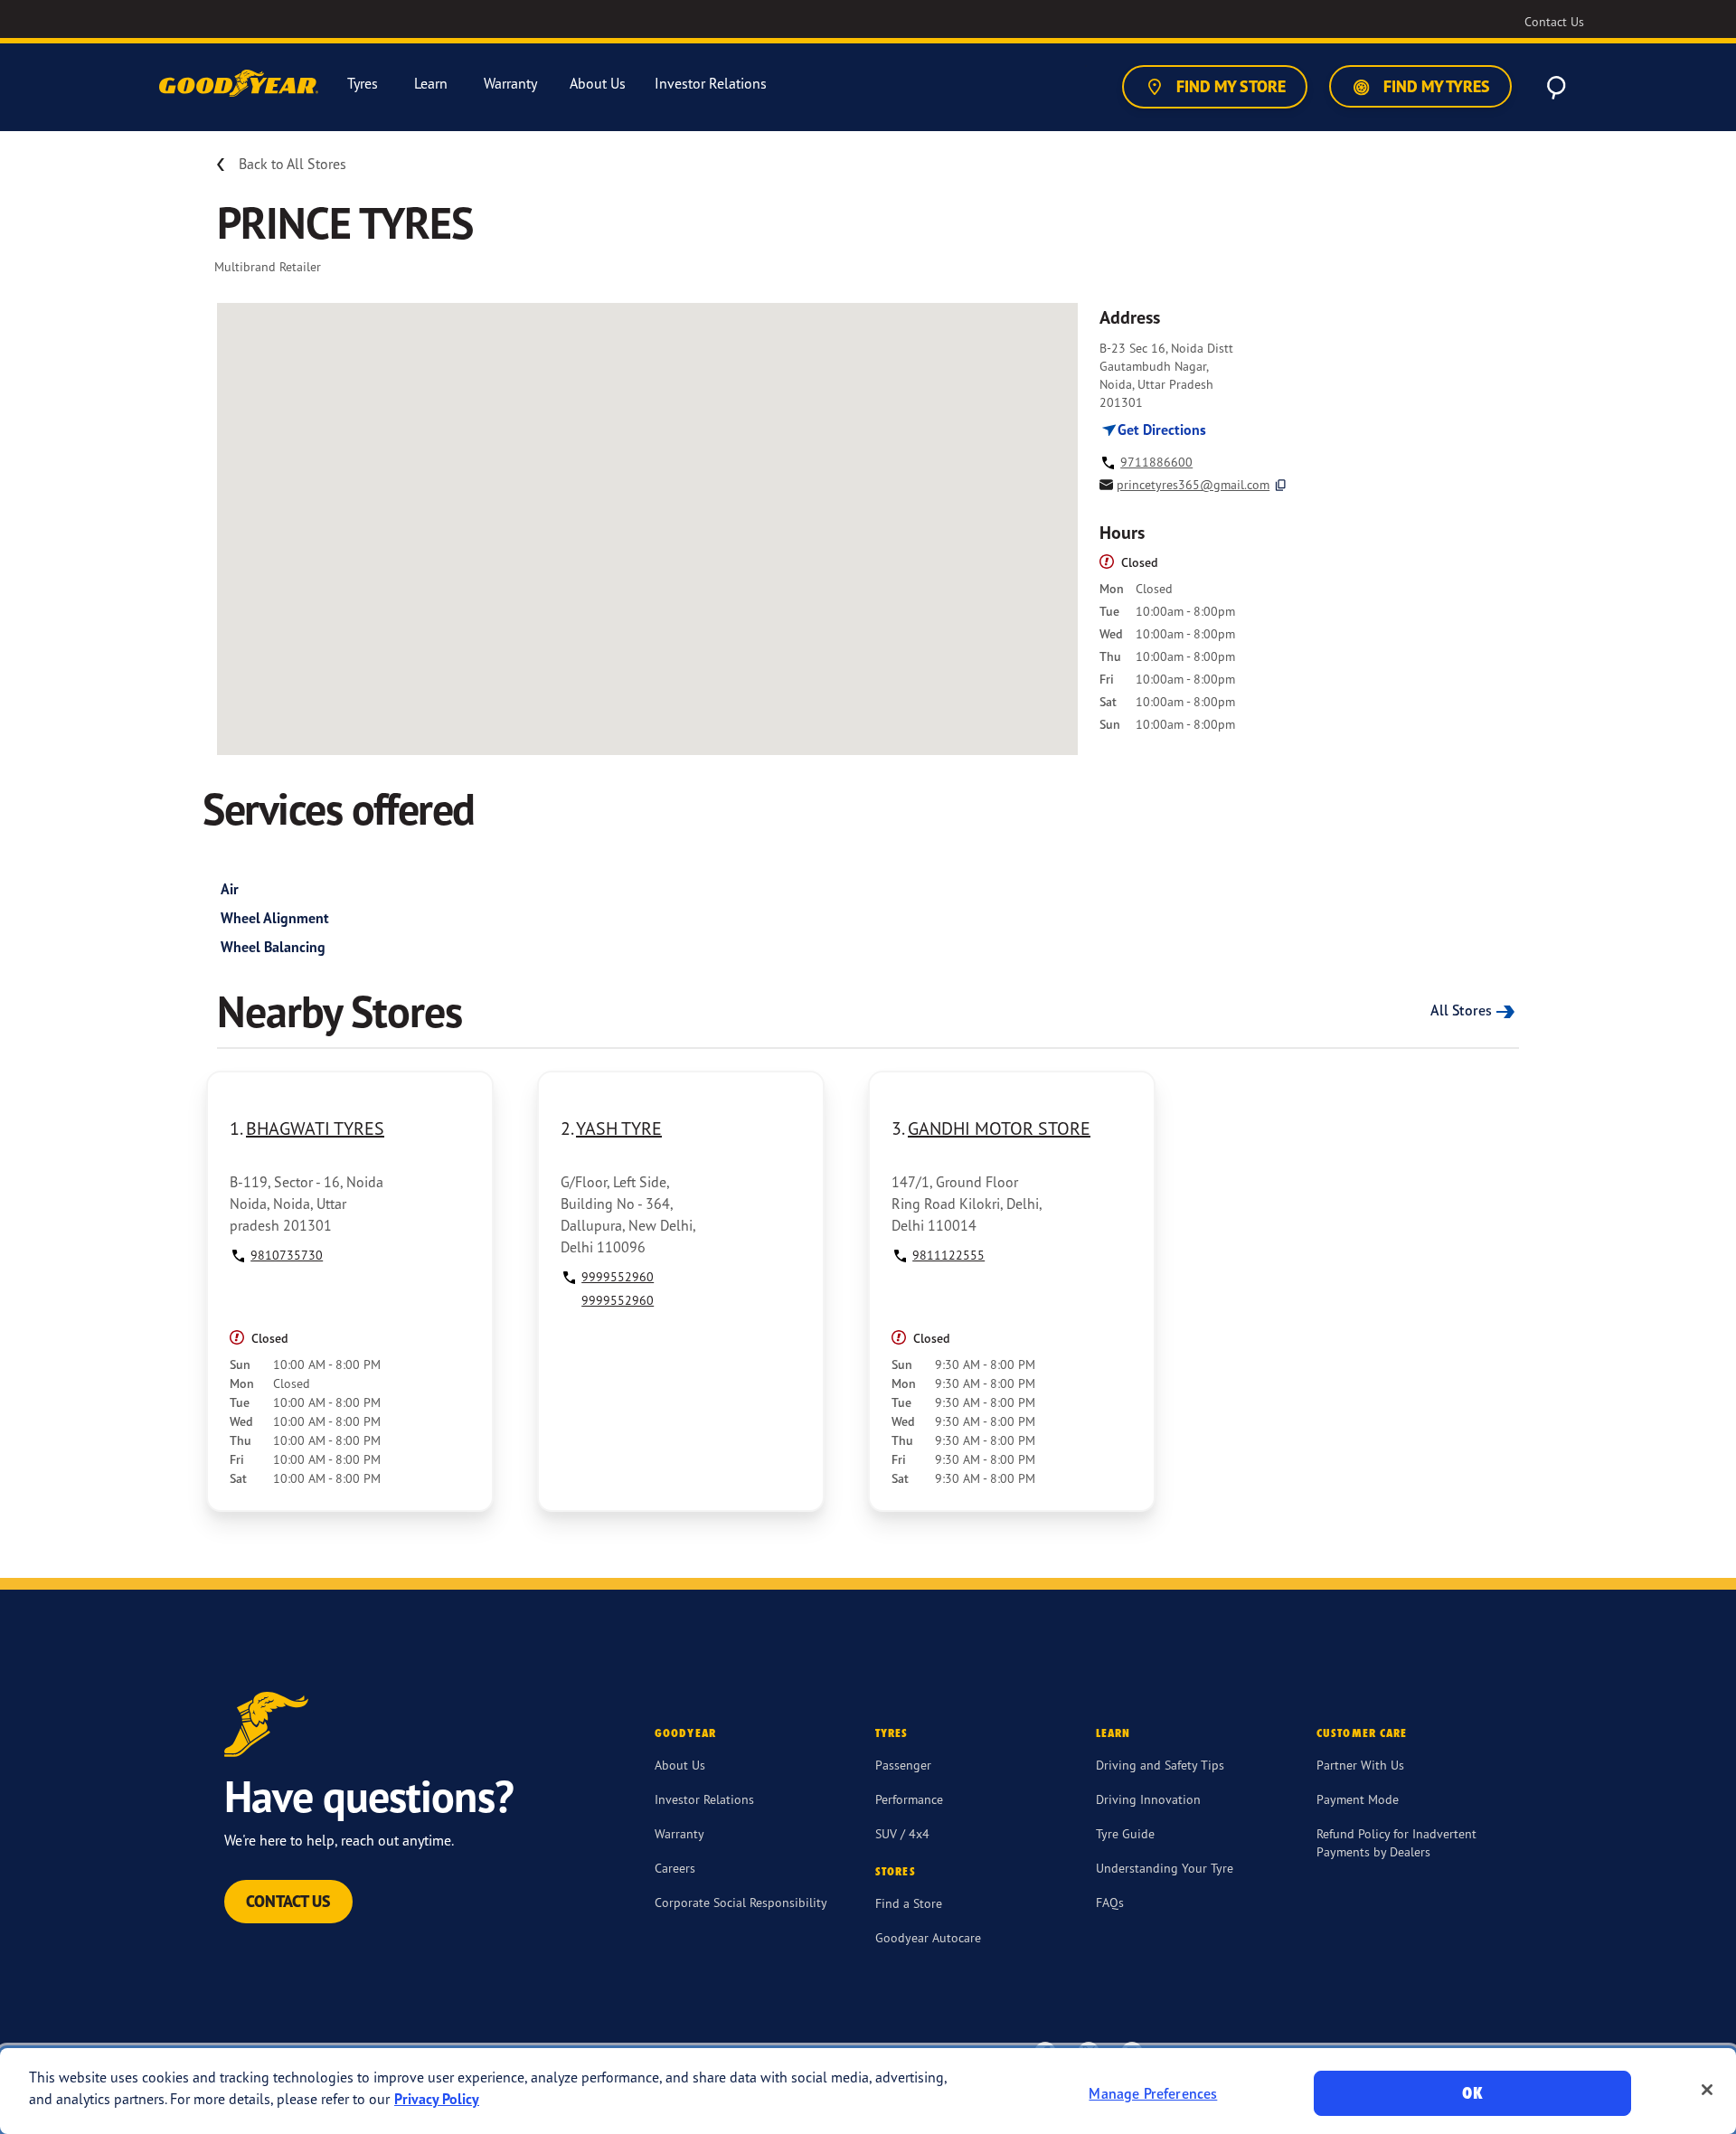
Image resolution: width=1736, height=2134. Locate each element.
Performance (909, 1799)
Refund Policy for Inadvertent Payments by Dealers (1396, 1842)
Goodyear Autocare (928, 1937)
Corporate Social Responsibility (741, 1902)
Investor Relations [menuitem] (711, 84)
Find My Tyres (1435, 86)
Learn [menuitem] (431, 84)
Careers (675, 1868)
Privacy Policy (437, 2099)
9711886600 (1156, 462)
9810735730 (287, 1255)
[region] (868, 2091)
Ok (1472, 2093)
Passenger (903, 1765)
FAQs (1110, 1902)
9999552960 (618, 1276)
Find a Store (909, 1903)
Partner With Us (1360, 1765)
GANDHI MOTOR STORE (999, 1128)
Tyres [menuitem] (363, 84)
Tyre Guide (1125, 1833)
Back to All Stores (292, 164)
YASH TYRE (619, 1128)
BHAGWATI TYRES (315, 1128)
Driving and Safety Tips (1160, 1765)
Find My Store (1229, 86)
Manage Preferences (1153, 2093)
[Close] (1707, 2090)
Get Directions (1160, 430)
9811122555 (948, 1255)
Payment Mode (1358, 1799)
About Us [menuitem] (598, 84)
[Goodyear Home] (241, 84)
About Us (680, 1765)
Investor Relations (704, 1799)
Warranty (679, 1833)
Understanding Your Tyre (1165, 1868)
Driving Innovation (1148, 1799)
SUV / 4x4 (902, 1833)
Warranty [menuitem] (510, 84)
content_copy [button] (1281, 485)
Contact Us (288, 1901)
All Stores (1461, 1010)
